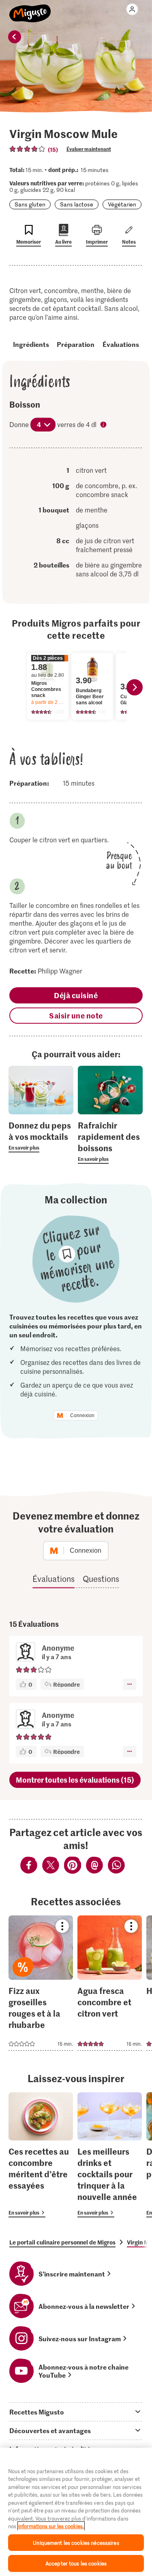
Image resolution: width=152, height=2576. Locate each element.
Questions (101, 1579)
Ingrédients (31, 344)
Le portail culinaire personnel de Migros (62, 2242)
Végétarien (122, 204)
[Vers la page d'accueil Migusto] (30, 9)
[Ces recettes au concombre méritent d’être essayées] (41, 2155)
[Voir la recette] (41, 1983)
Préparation (76, 344)
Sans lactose (77, 204)
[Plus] (130, 1684)
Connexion (82, 1416)
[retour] (15, 37)
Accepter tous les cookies (76, 2563)
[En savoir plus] (41, 1136)
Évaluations (121, 344)
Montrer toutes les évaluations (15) (75, 1780)
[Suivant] (135, 687)
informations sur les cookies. (51, 2526)
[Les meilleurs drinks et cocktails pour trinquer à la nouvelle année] (110, 2155)
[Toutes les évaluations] (28, 149)
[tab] (76, 2412)
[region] (76, 2512)
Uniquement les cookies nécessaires (76, 2543)
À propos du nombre (104, 425)
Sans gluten (30, 204)
